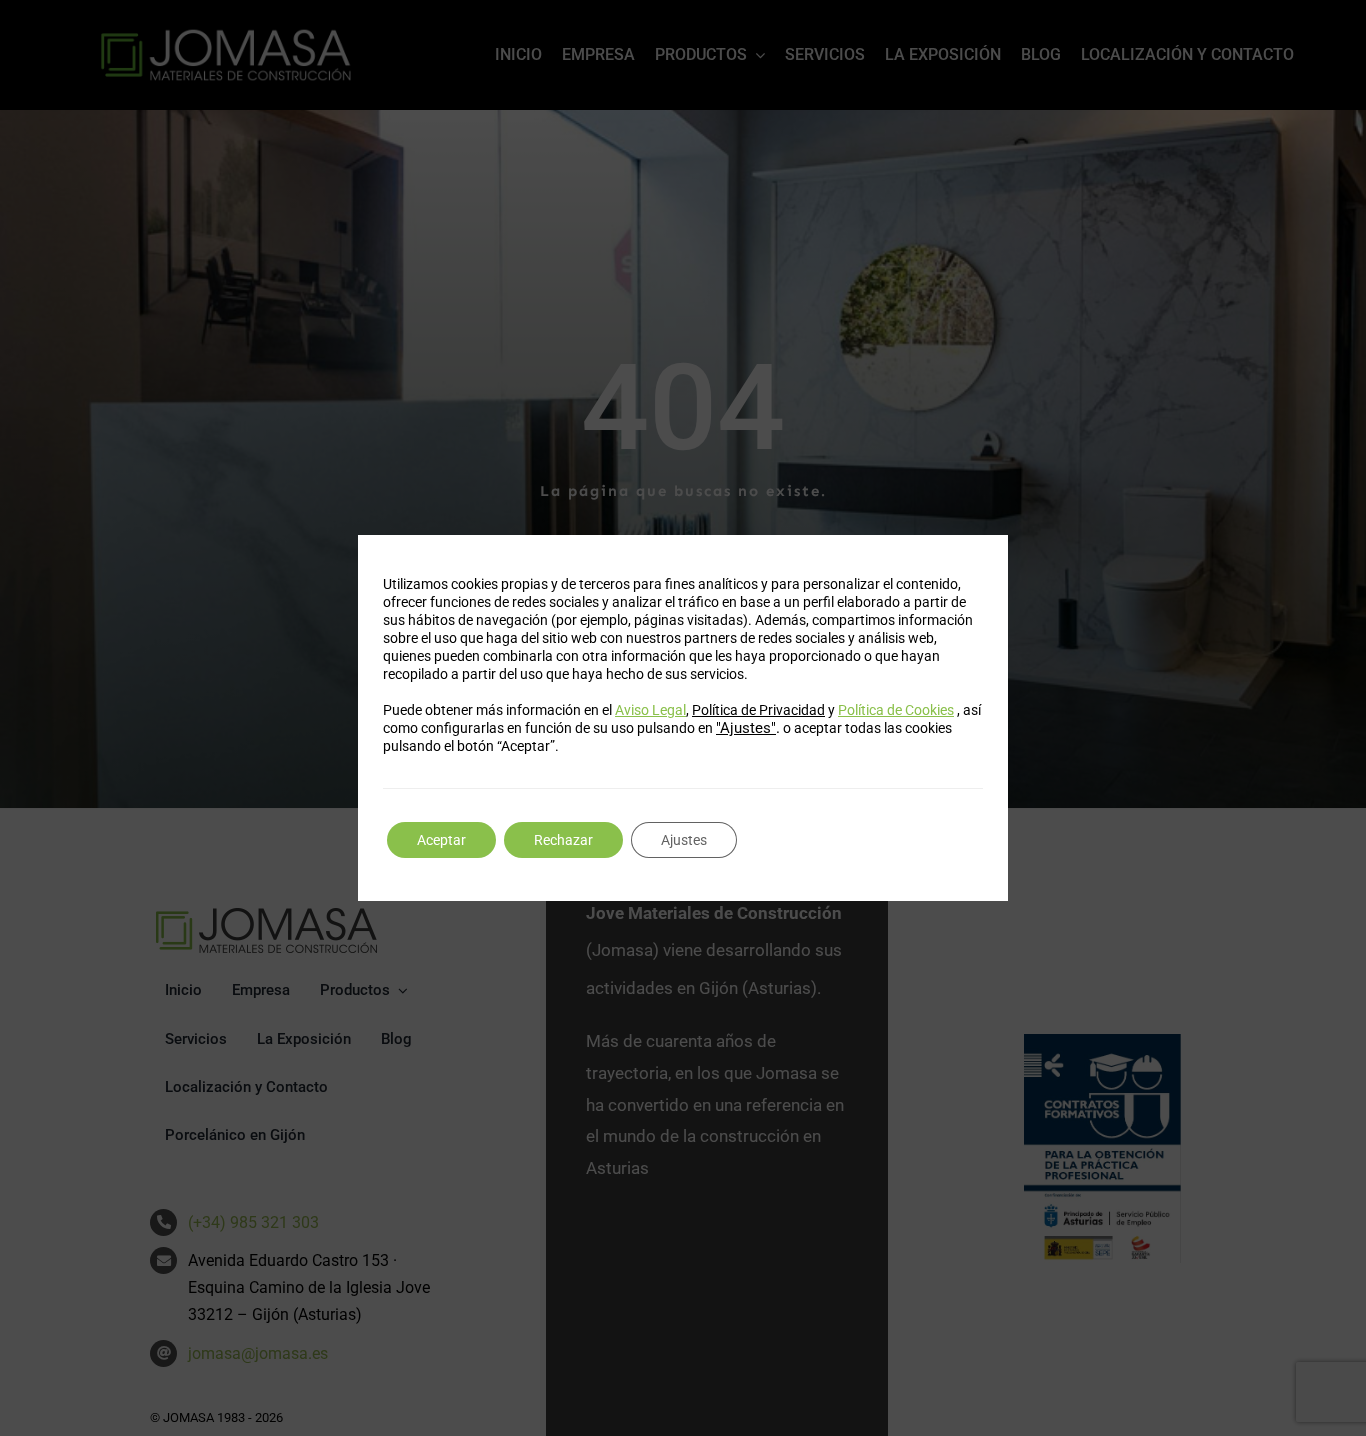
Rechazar (563, 840)
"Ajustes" (746, 728)
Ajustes (684, 840)
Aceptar (441, 840)
